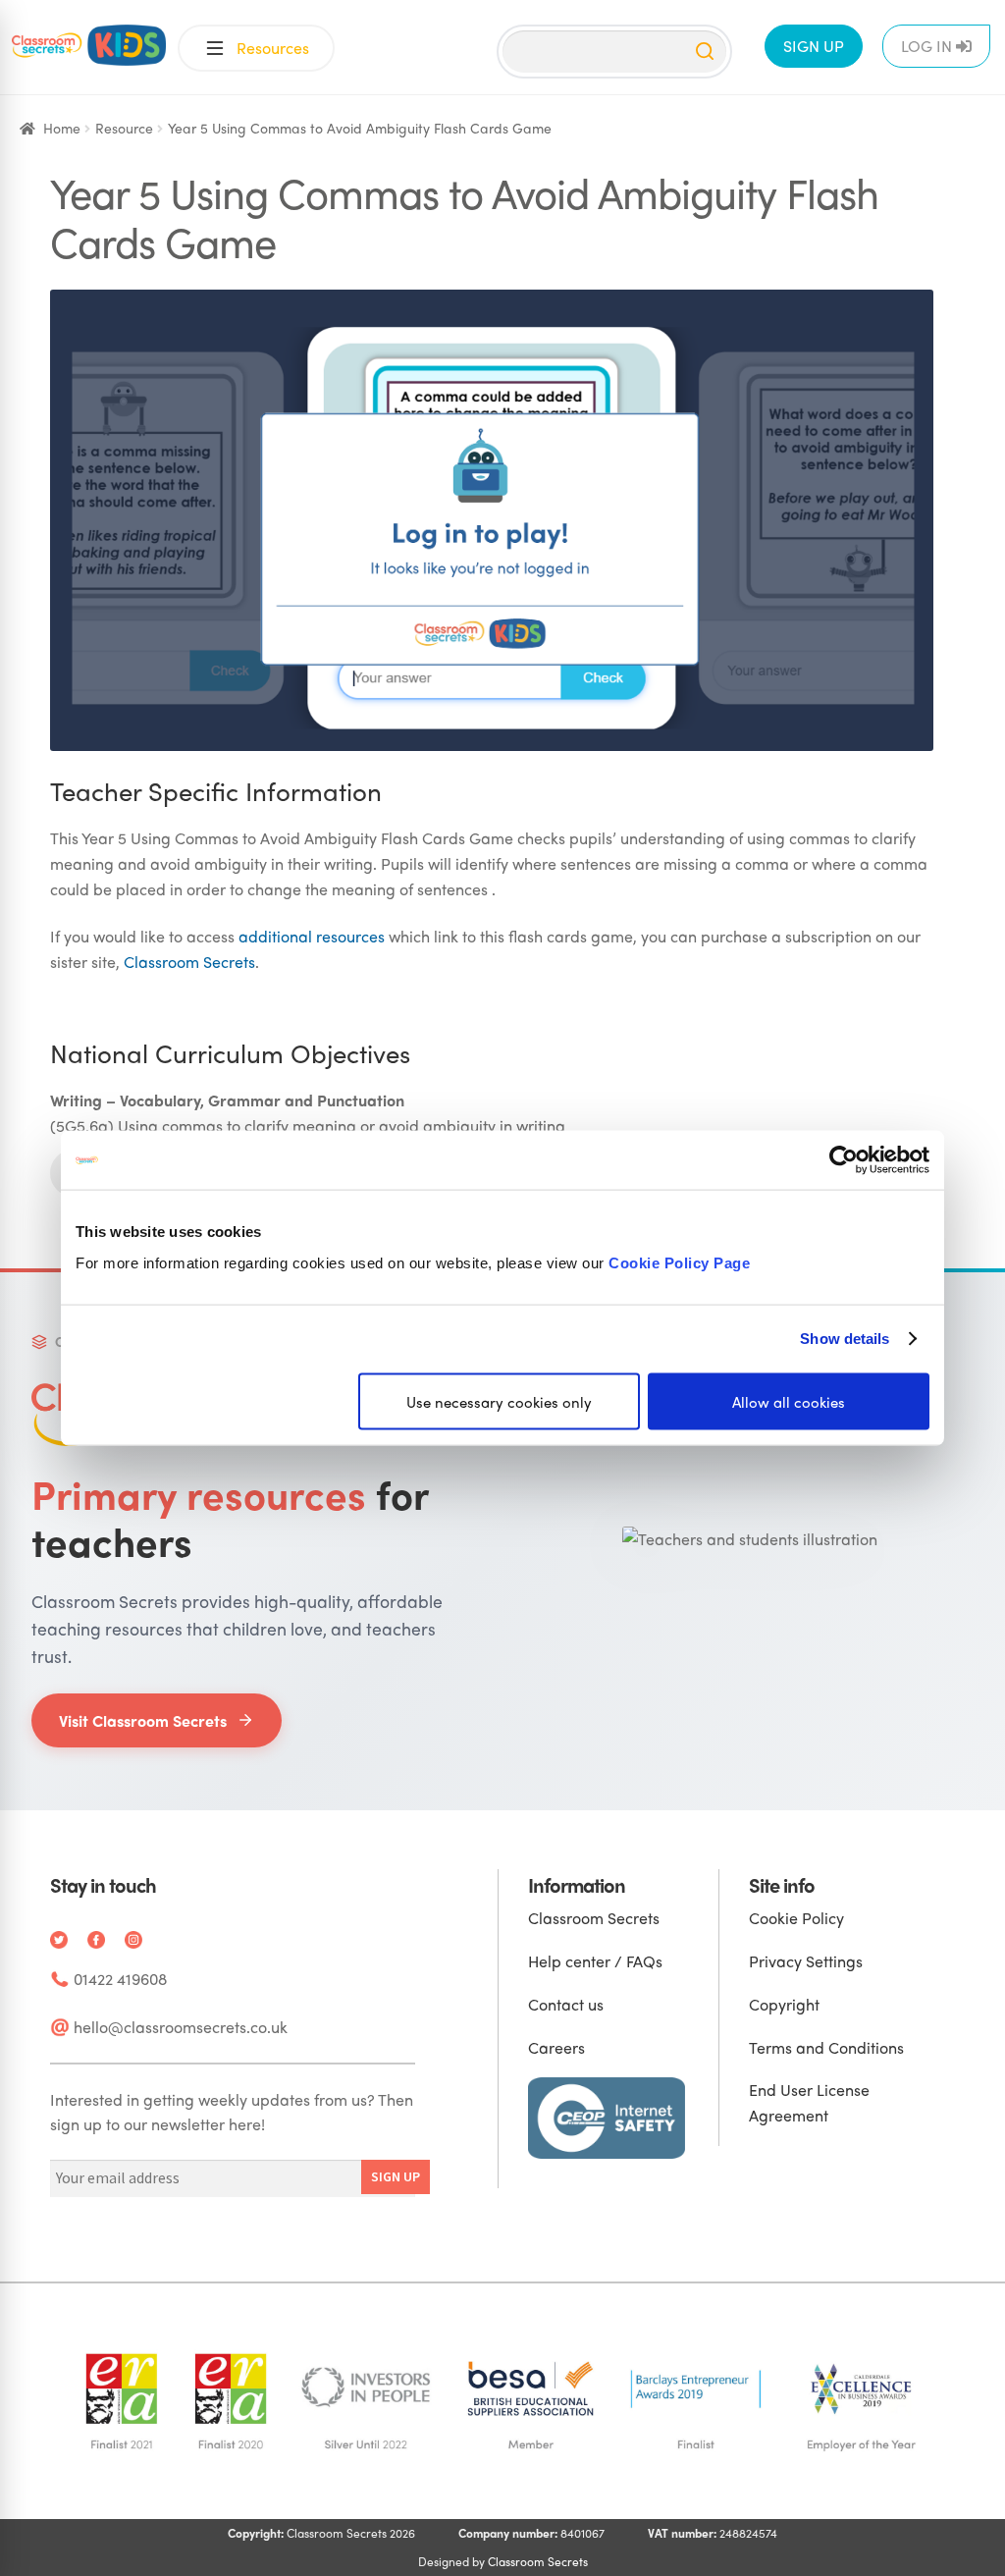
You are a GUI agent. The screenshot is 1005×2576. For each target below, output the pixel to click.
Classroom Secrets (189, 962)
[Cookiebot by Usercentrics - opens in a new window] (844, 1160)
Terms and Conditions (826, 2047)
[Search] (705, 51)
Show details (845, 1339)
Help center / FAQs (595, 1961)
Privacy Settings (806, 1961)
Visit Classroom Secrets (143, 1720)
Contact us (566, 2004)
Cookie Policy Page (679, 1262)
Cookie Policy (796, 1918)
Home (62, 128)
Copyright (784, 2004)
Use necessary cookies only (499, 1401)
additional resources (312, 936)
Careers (556, 2047)
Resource (124, 128)
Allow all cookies (789, 1401)
